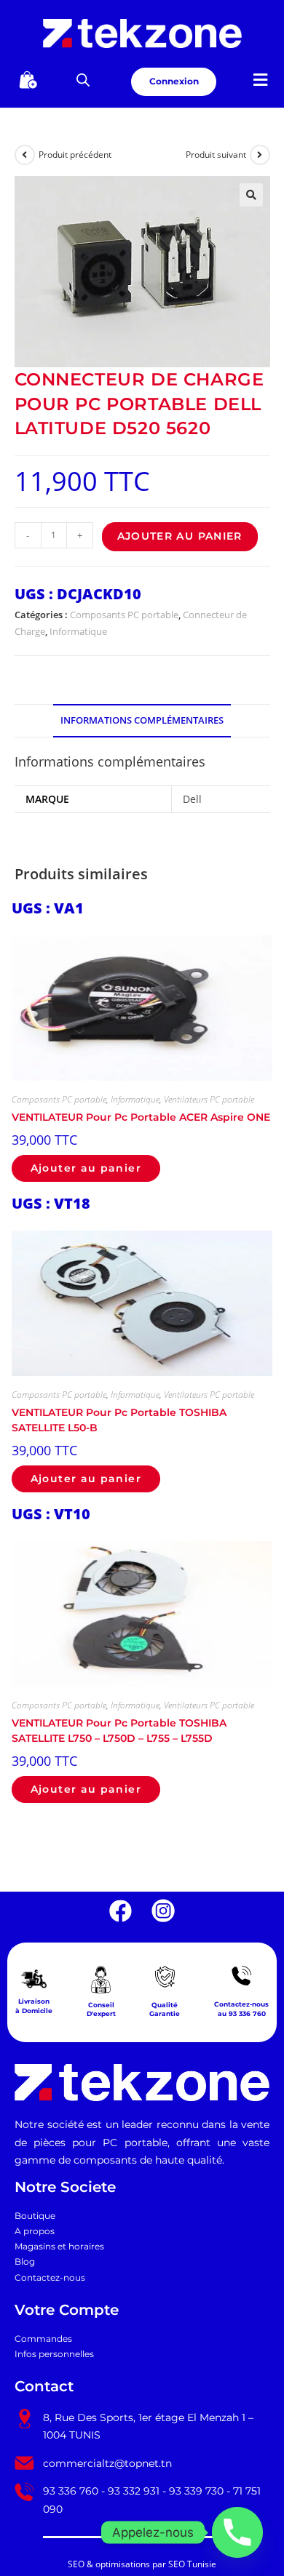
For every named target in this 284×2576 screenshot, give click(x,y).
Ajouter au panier (180, 536)
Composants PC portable (124, 615)
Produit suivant (216, 155)
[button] (260, 80)
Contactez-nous (50, 2278)
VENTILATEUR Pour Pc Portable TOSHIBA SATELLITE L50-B (119, 1420)
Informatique (78, 631)
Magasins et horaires (59, 2247)
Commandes (43, 2339)
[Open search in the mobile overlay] (83, 80)
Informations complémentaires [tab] (142, 720)
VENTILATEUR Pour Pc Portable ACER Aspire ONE (141, 1117)
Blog (25, 2262)
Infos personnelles (54, 2354)
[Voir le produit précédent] (25, 155)
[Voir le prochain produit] (260, 155)
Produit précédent (75, 155)
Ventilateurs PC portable (209, 1099)
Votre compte (67, 2310)
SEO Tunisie (192, 2564)
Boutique (35, 2216)
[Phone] (237, 2532)
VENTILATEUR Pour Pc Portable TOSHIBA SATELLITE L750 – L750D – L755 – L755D (119, 1730)
